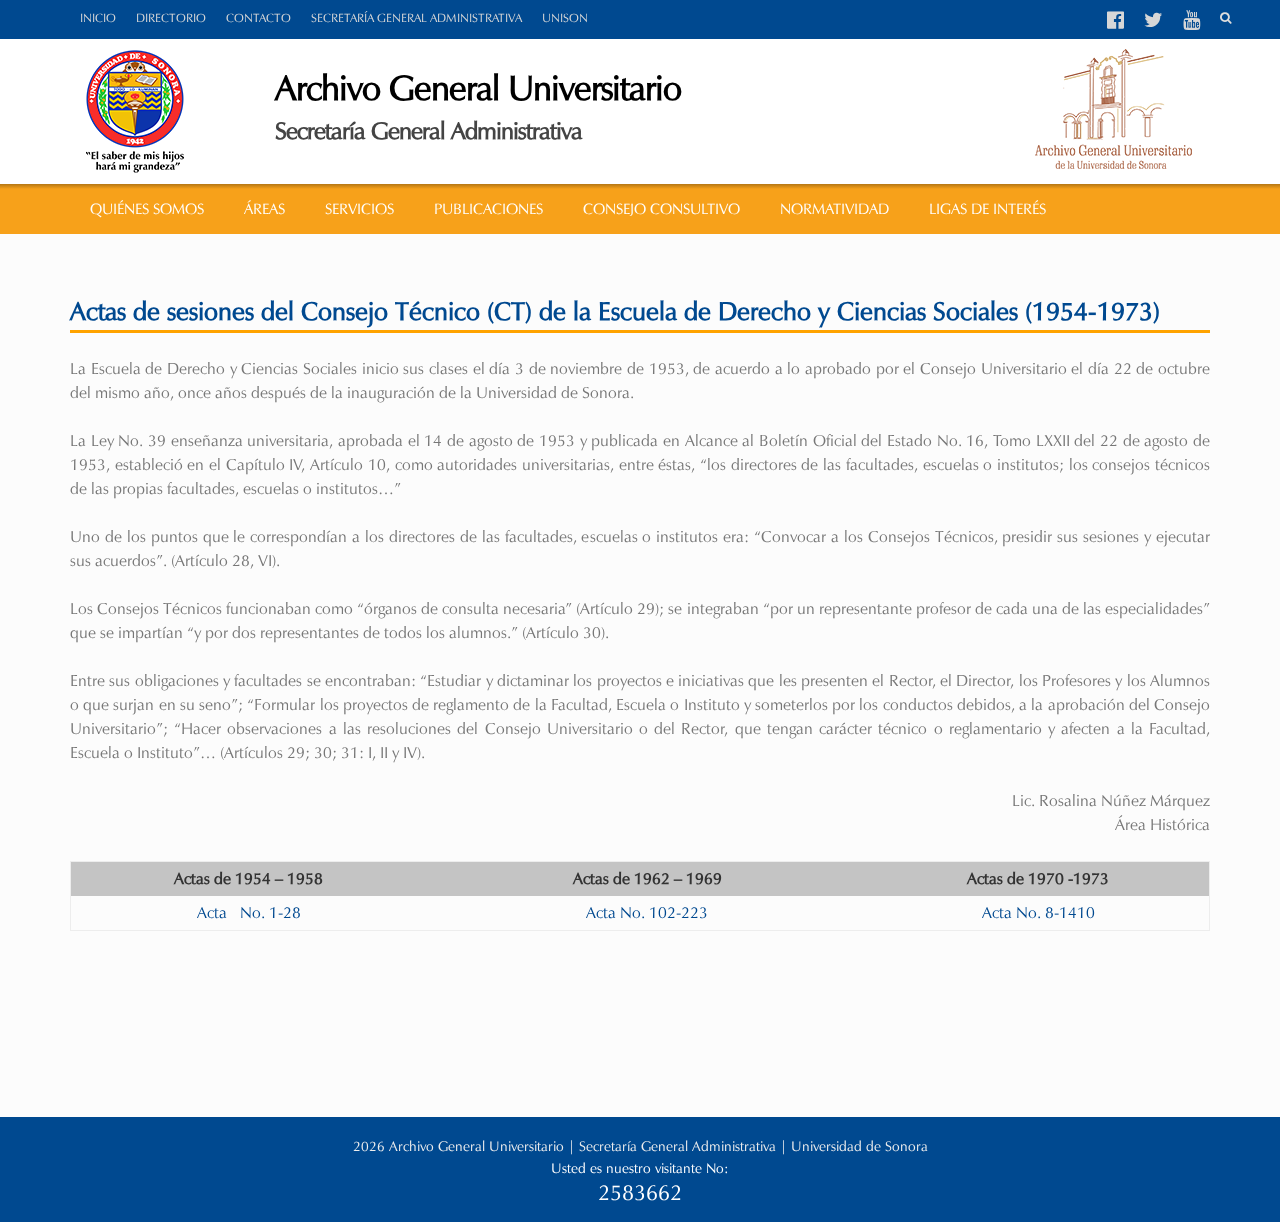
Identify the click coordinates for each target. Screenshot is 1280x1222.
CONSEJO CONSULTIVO (661, 209)
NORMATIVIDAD (834, 209)
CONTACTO (258, 17)
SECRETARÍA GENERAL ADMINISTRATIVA (416, 17)
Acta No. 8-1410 (1038, 912)
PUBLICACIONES (488, 209)
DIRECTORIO (171, 17)
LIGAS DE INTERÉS (987, 209)
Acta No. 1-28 (249, 912)
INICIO (98, 17)
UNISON (565, 17)
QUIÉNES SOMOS (147, 209)
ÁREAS (264, 209)
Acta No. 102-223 (647, 912)
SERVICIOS (359, 209)
